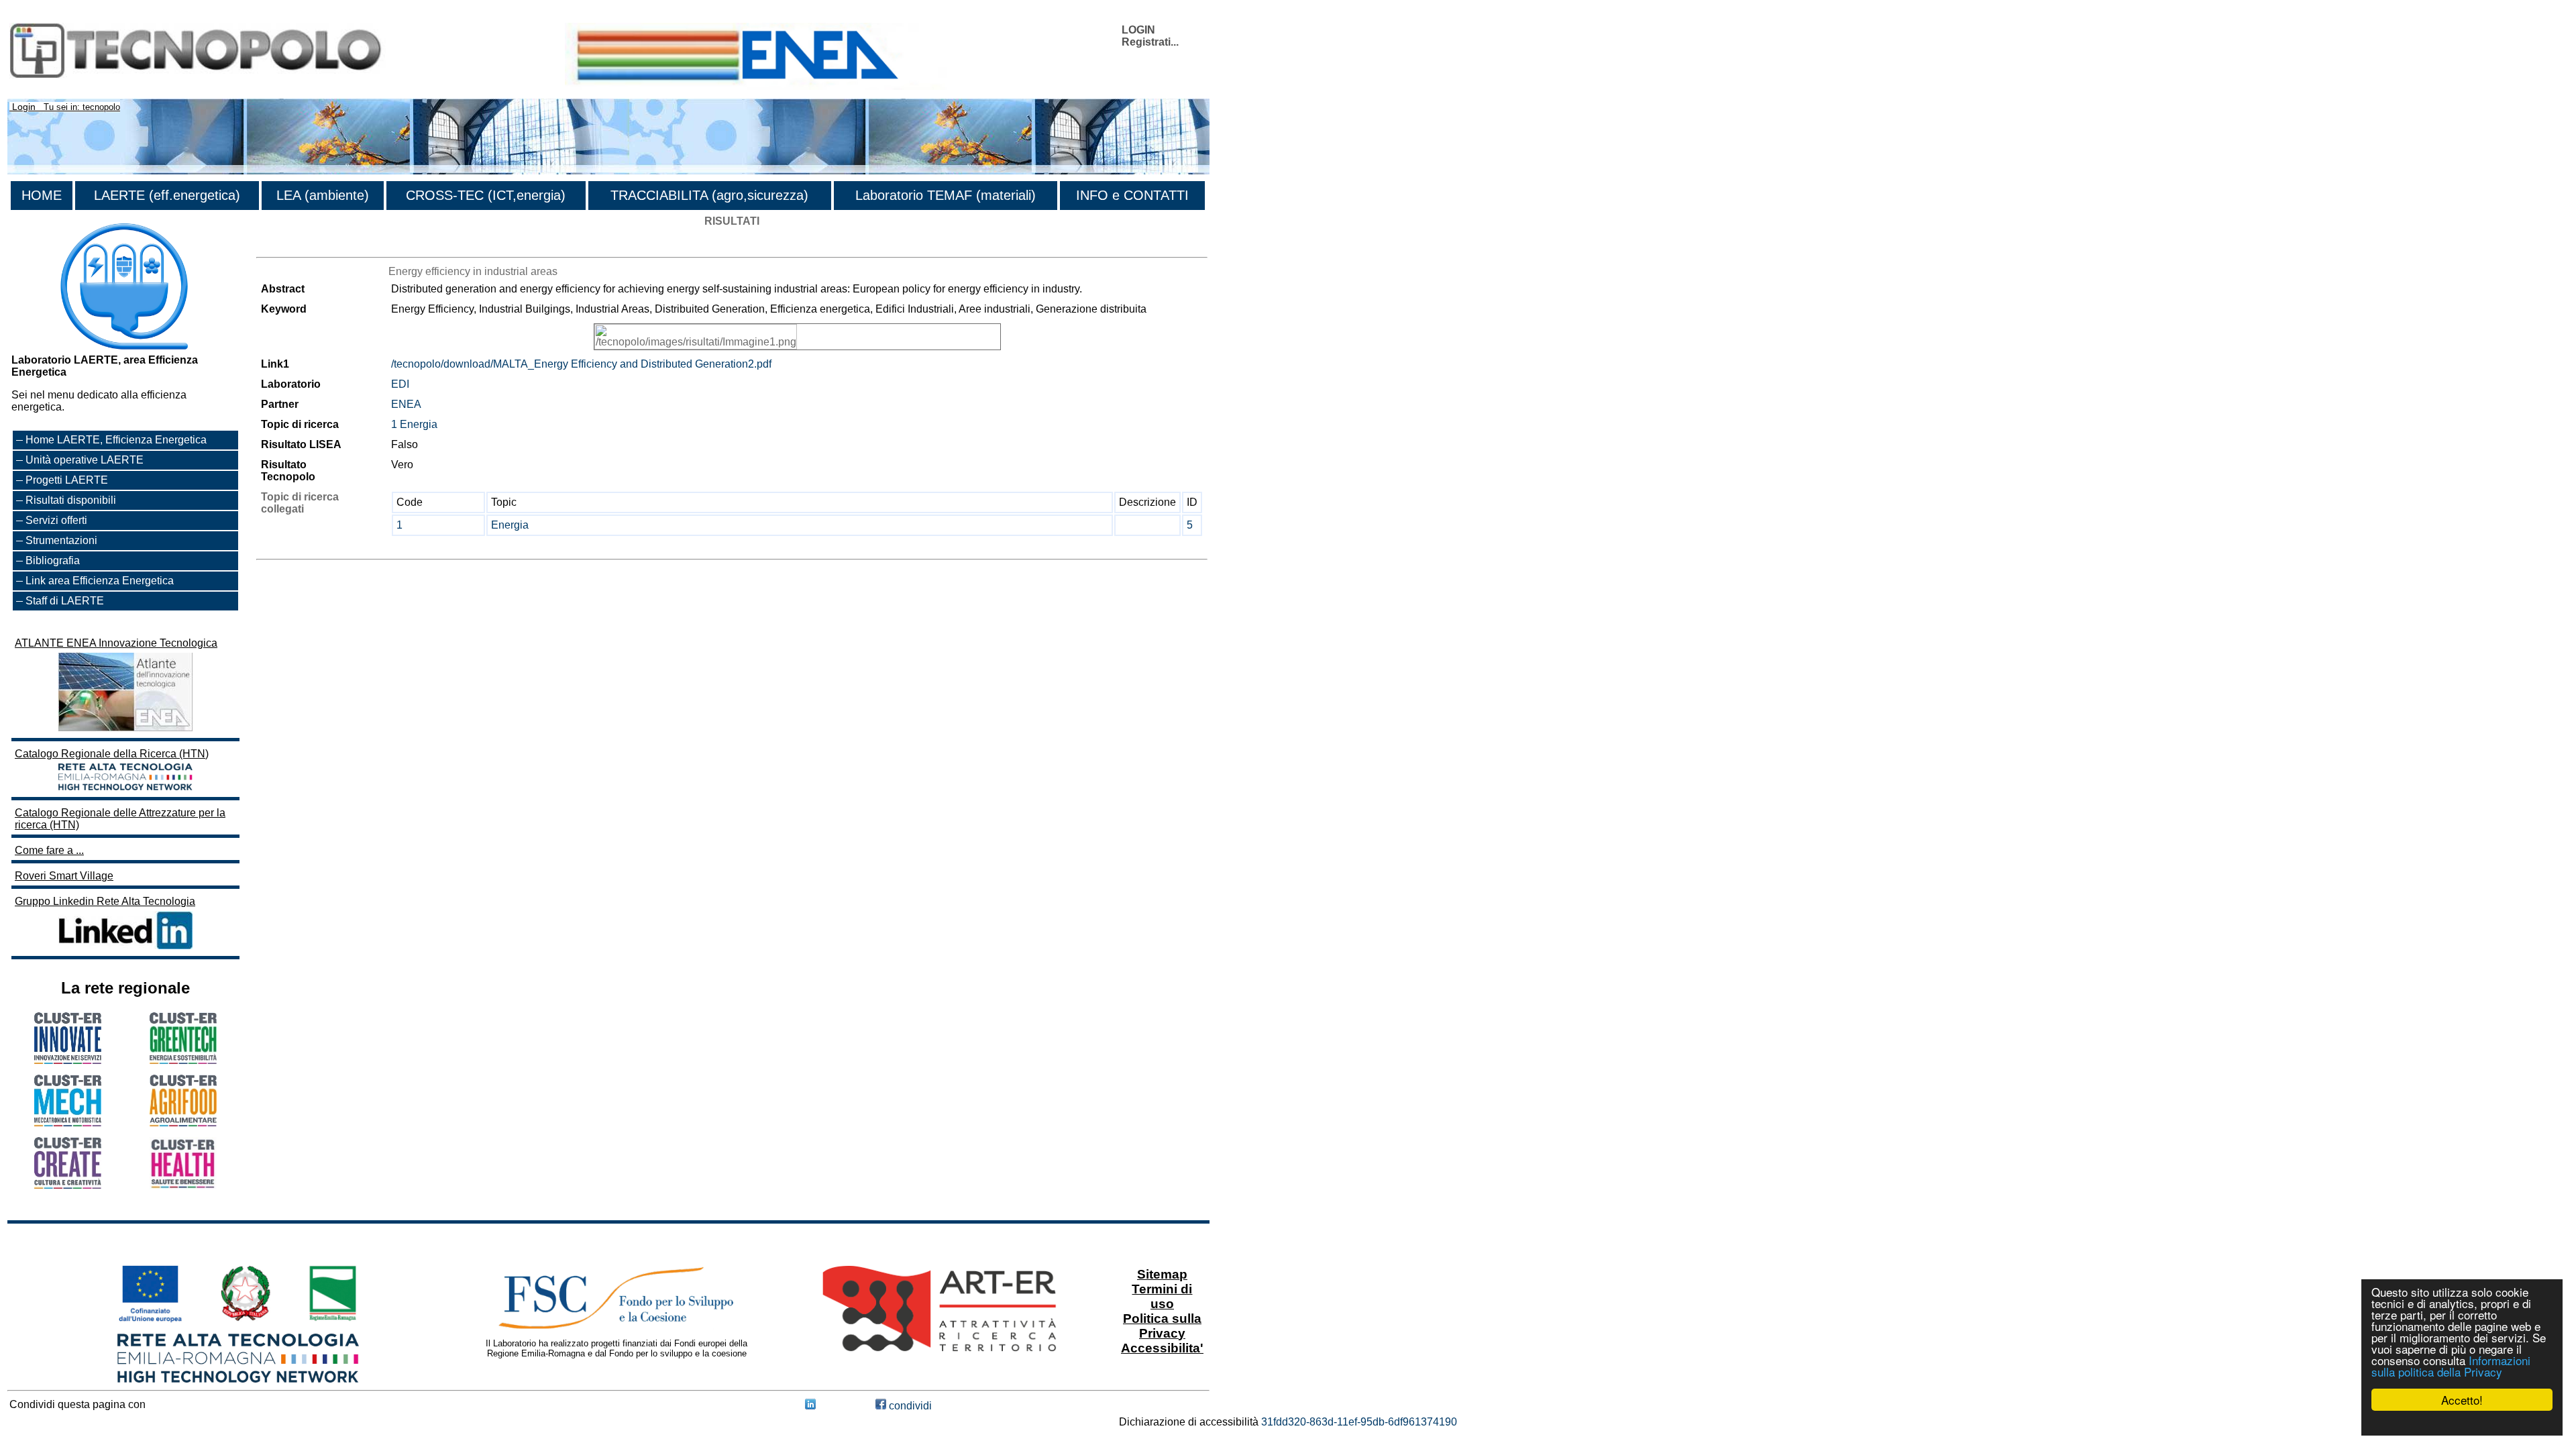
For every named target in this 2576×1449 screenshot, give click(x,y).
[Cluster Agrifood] (183, 1123)
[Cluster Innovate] (68, 1060)
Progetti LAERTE (67, 480)
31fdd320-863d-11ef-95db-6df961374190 (1359, 1422)
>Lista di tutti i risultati (307, 245)
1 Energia (414, 424)
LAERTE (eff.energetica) (167, 195)
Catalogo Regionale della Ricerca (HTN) (112, 754)
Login (24, 107)
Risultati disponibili (71, 500)
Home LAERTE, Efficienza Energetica (116, 440)
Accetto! (2462, 1400)
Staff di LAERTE (65, 601)
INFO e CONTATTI (1132, 195)
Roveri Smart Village (64, 876)
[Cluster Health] (183, 1186)
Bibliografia (53, 560)
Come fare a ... (49, 850)
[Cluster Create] (68, 1185)
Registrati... (1150, 42)
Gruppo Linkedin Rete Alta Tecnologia (105, 901)
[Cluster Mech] (68, 1123)
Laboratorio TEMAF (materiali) (946, 195)
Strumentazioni (61, 540)
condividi (909, 1406)
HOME (42, 195)
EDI (400, 384)
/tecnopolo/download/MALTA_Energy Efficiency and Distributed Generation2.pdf (581, 364)
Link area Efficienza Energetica (100, 581)
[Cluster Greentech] (183, 1060)
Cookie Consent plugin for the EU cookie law (2462, 1423)
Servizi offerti (56, 520)
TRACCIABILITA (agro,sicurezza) (709, 195)
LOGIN (1138, 30)
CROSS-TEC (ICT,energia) (486, 195)
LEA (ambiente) (323, 195)
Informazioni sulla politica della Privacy (2451, 1366)
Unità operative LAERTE (85, 460)
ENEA (406, 404)
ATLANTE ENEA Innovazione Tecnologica (116, 643)
